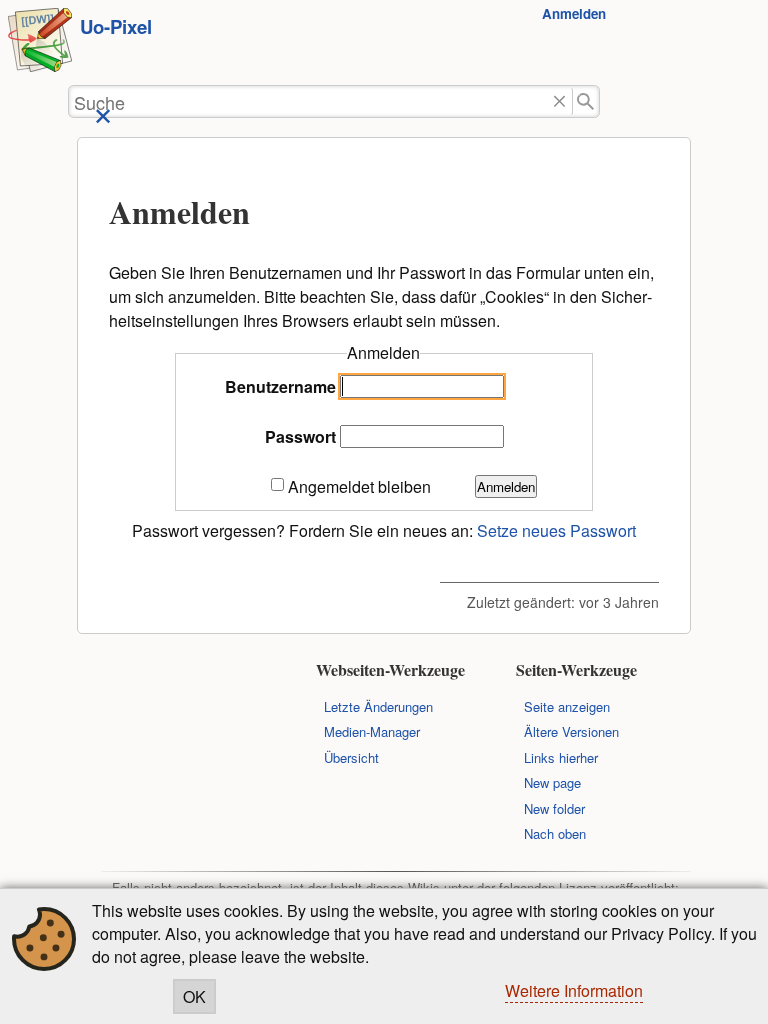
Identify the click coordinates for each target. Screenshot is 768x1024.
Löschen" (559, 101)
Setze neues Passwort (556, 530)
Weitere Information (574, 990)
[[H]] (40, 42)
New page (552, 782)
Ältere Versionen (571, 731)
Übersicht (351, 757)
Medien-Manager (372, 731)
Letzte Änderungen (378, 706)
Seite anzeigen (567, 706)
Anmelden (574, 13)
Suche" (586, 101)
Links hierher (561, 757)
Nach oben (555, 833)
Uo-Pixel (116, 26)
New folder (554, 808)
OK (194, 996)
